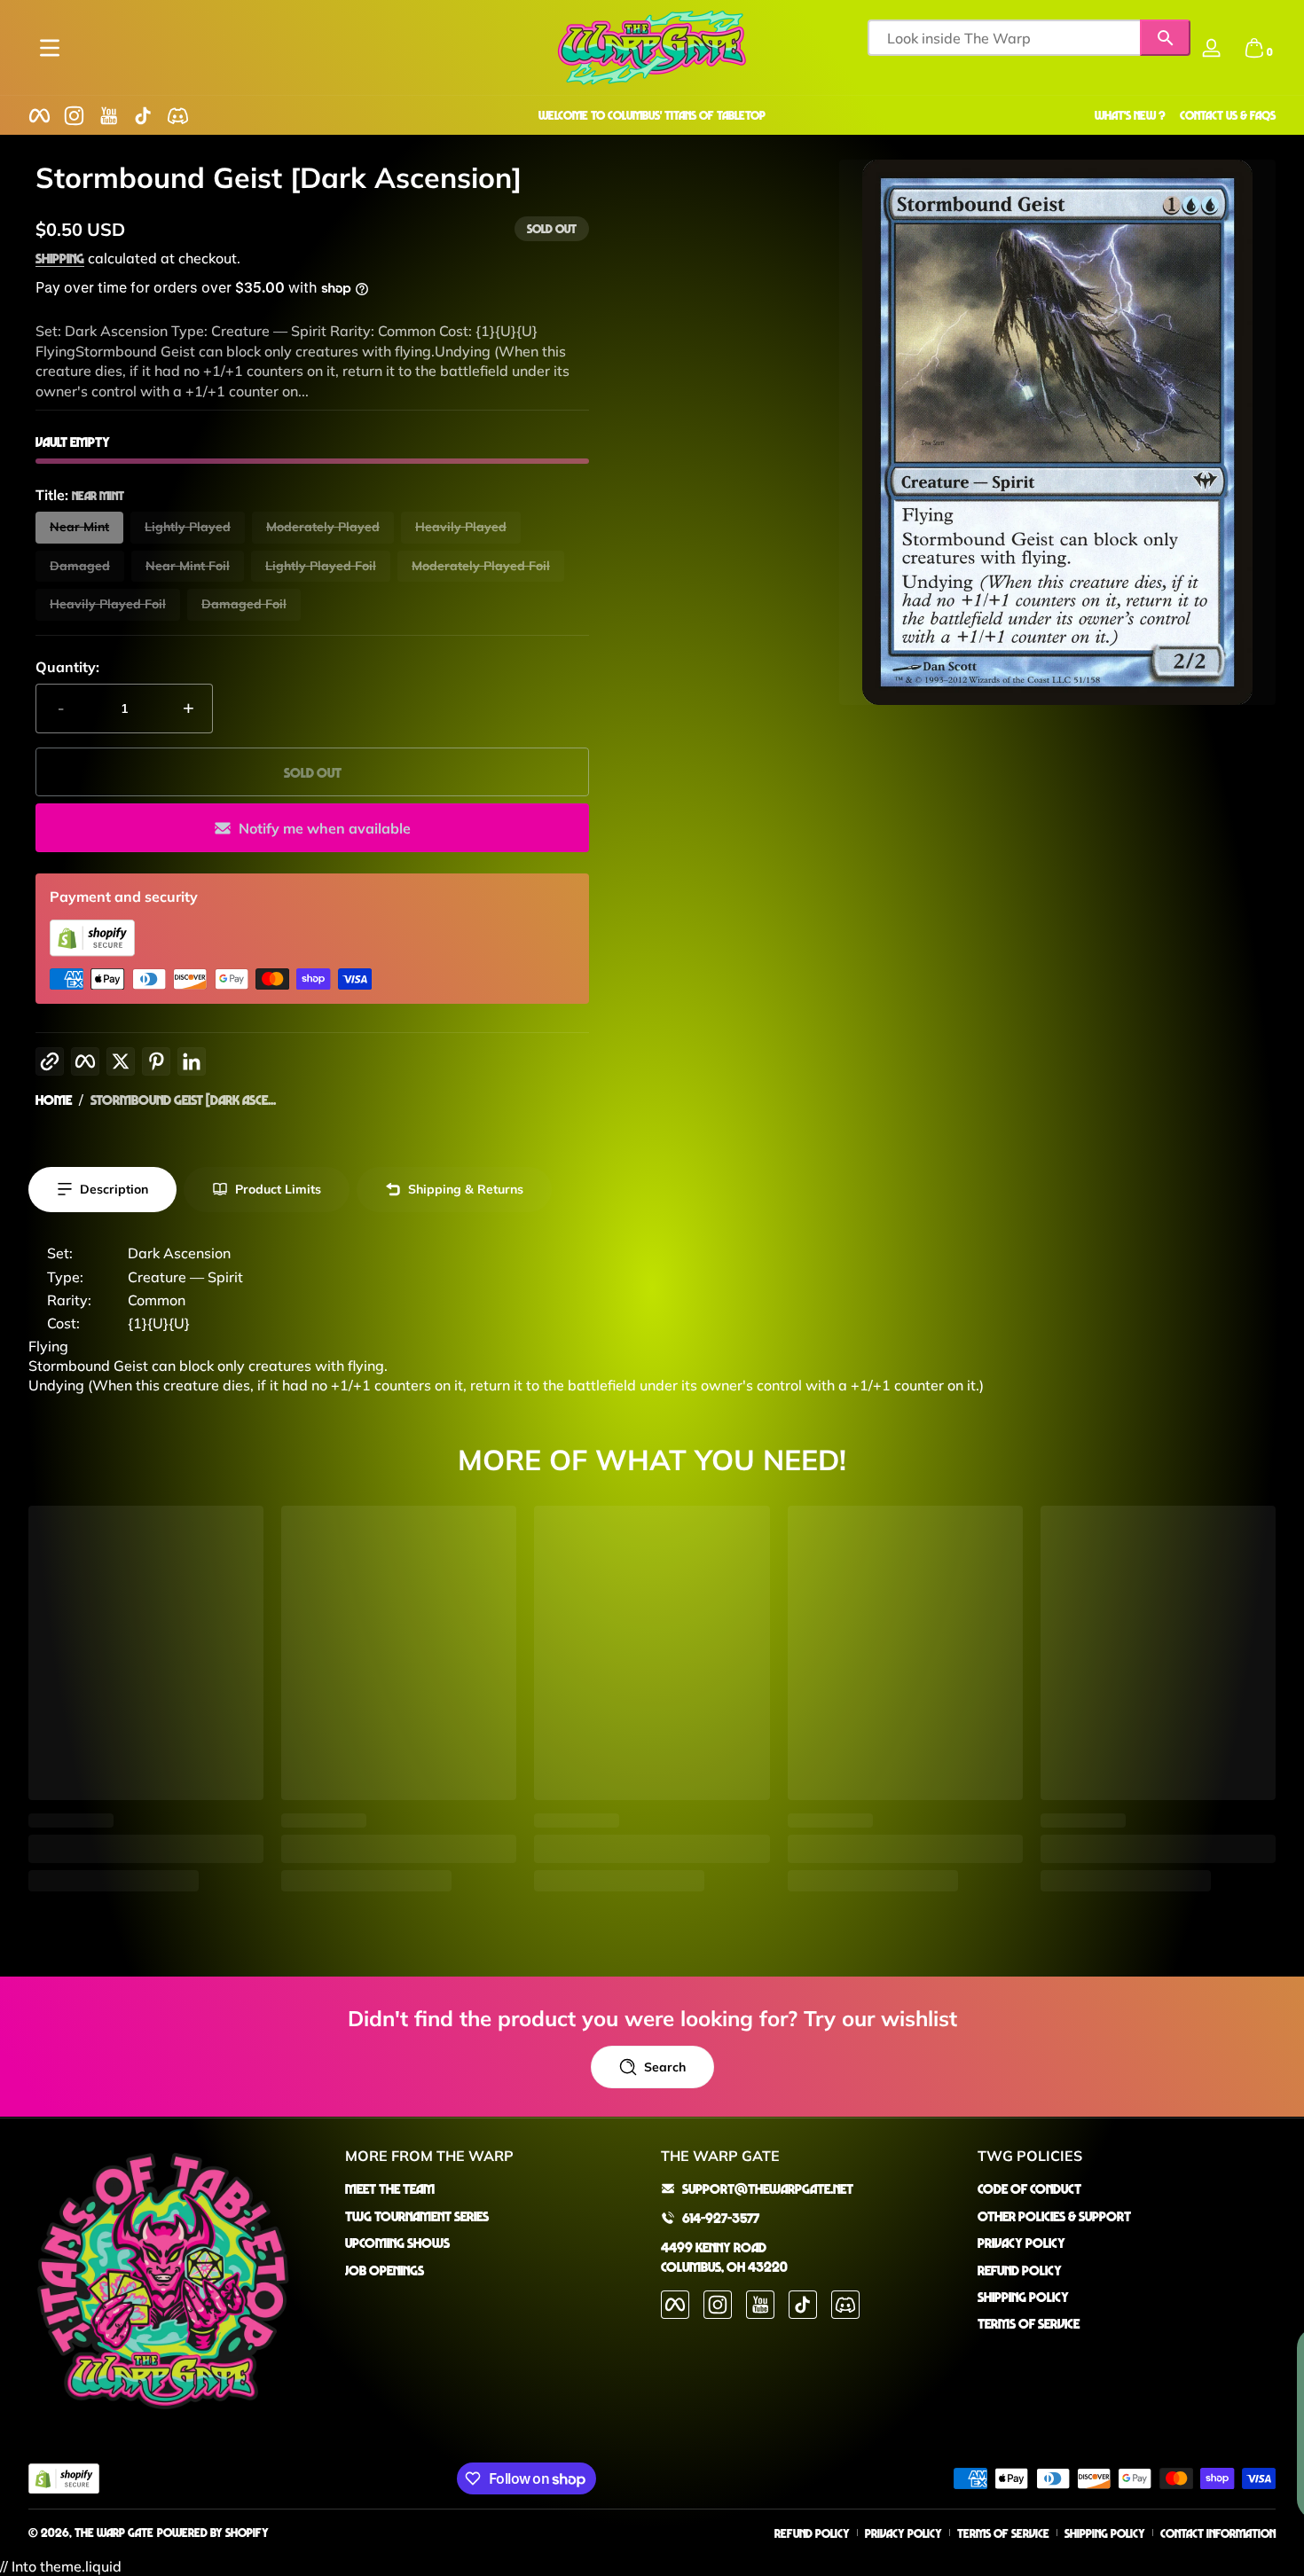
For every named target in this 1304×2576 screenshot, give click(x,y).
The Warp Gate (114, 2532)
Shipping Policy (1023, 2296)
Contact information (1218, 2533)
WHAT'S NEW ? (1130, 115)
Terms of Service (1029, 2323)
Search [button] (665, 2067)
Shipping (60, 258)
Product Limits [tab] (278, 1189)
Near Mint (79, 527)
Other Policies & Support (1054, 2215)
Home (54, 1100)
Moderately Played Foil (481, 566)
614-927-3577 (721, 2217)
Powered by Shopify (213, 2532)
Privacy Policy (1021, 2243)
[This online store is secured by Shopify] (92, 951)
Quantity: (67, 667)
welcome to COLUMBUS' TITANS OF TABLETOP (652, 115)
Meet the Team (390, 2188)
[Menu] (50, 48)
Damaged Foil (244, 604)
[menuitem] (495, 2188)
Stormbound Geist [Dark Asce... (183, 1100)
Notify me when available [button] (325, 828)
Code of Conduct (1029, 2188)
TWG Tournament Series (417, 2215)
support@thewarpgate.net (768, 2188)
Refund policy (812, 2533)
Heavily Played (461, 527)
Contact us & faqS (1228, 115)
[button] (1254, 48)
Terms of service (1003, 2533)
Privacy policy (903, 2533)
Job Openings (385, 2269)
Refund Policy (1020, 2269)
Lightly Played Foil (321, 566)
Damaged (80, 566)
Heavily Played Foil (108, 604)
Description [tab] (114, 1189)
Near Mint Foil (188, 566)
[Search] (1165, 38)
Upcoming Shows (397, 2243)
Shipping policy (1105, 2533)
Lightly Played (188, 527)
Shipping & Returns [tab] (466, 1189)
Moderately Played (323, 527)
